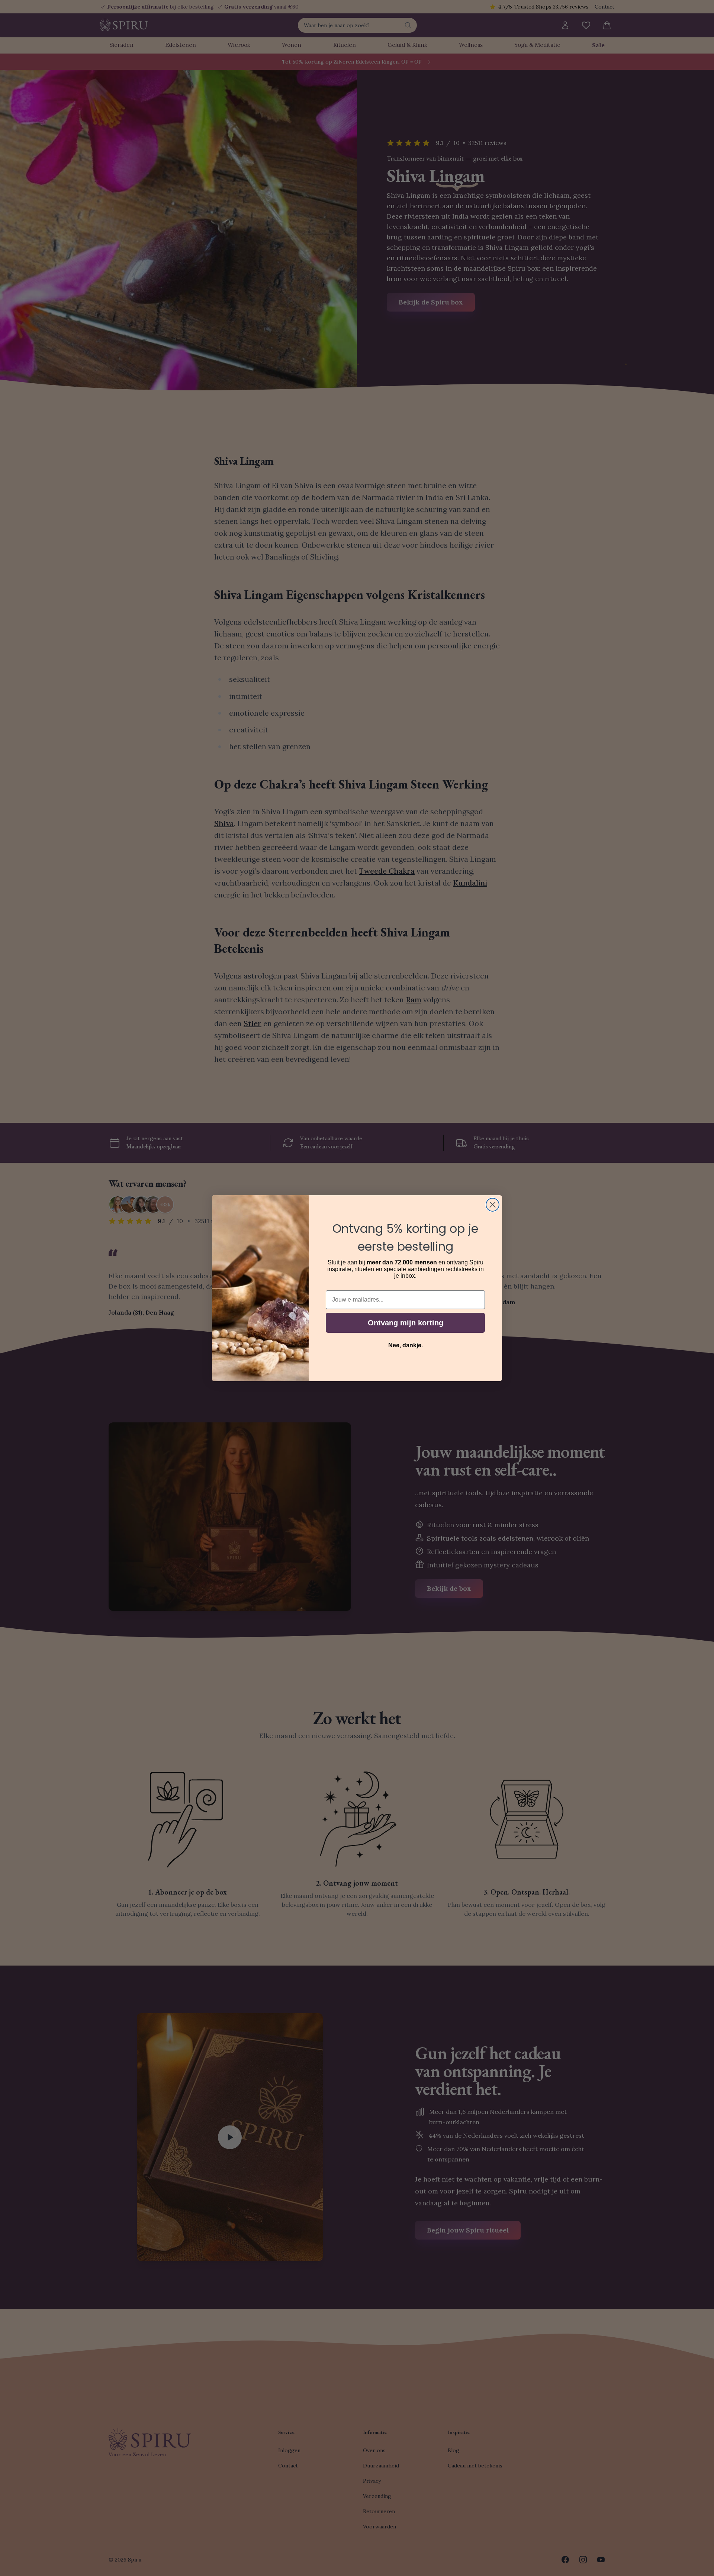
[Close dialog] (493, 1205)
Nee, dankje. (406, 1345)
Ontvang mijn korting (406, 1323)
